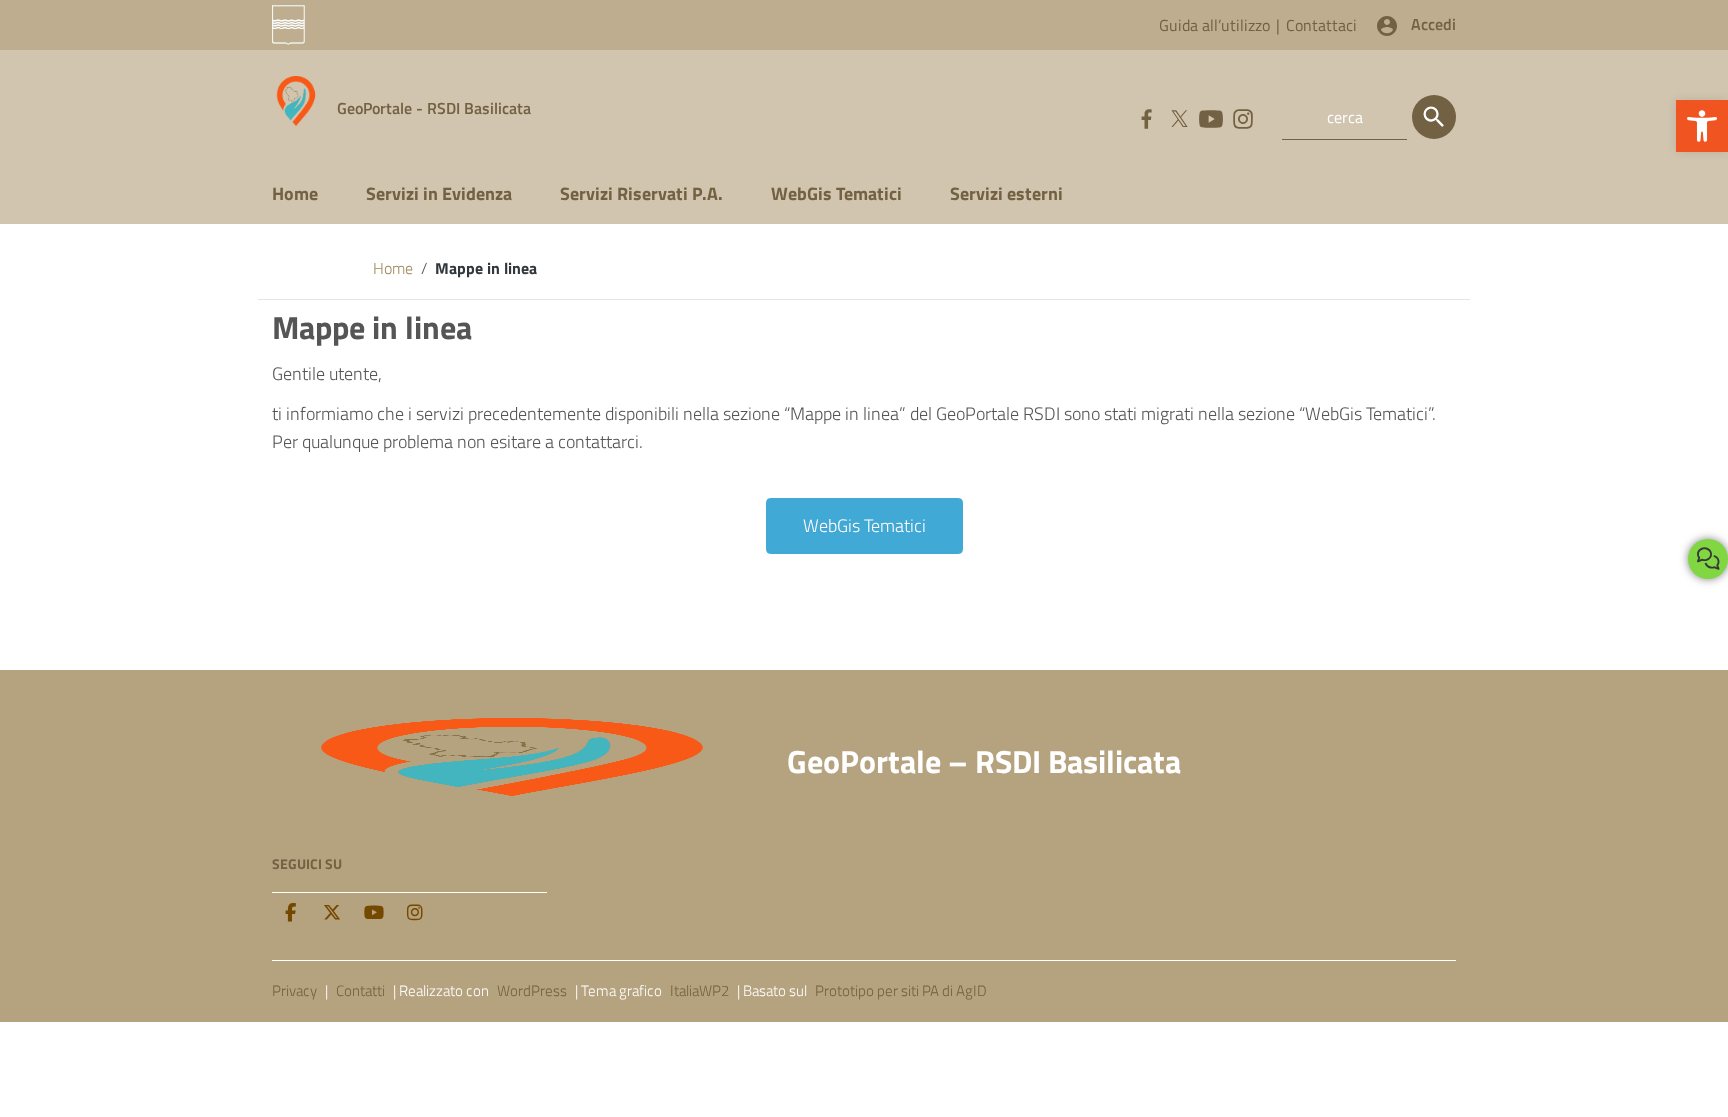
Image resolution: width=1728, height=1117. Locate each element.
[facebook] (290, 913)
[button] (1702, 126)
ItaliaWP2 (699, 990)
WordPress (532, 990)
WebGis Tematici (836, 193)
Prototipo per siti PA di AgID (901, 990)
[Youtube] (374, 913)
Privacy (294, 990)
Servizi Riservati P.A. (641, 193)
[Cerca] (1434, 117)
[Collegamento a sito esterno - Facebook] (1146, 117)
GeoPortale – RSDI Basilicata (984, 761)
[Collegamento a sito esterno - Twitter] (1178, 117)
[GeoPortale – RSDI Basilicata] (297, 99)
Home (295, 193)
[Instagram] (415, 913)
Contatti (360, 990)
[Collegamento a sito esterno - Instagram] (1242, 117)
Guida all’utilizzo (1214, 25)
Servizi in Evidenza (439, 193)
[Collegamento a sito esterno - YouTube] (1210, 117)
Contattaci (1321, 25)
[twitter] (332, 913)
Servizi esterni (1006, 193)
